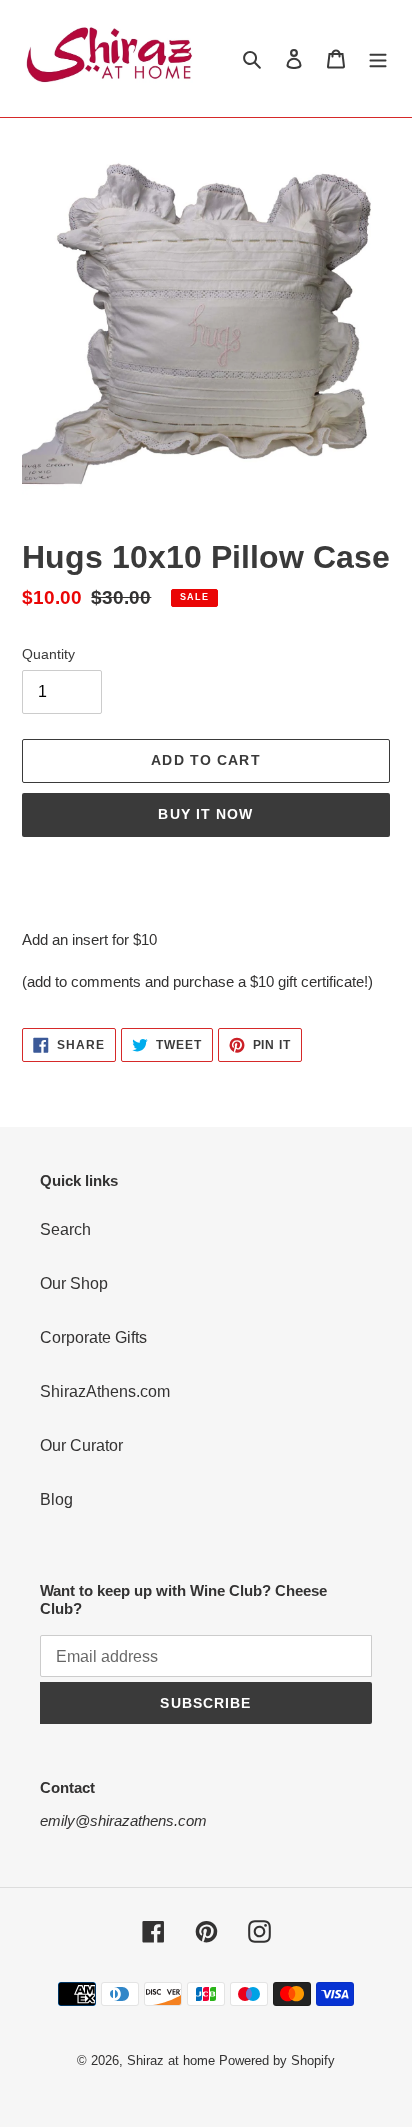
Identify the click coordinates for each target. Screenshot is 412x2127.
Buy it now (205, 814)
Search (65, 1229)
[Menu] (378, 58)
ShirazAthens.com (105, 1391)
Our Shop (74, 1283)
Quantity (48, 654)
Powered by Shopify (277, 2060)
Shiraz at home (171, 2060)
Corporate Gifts (93, 1337)
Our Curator (81, 1445)
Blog (56, 1499)
